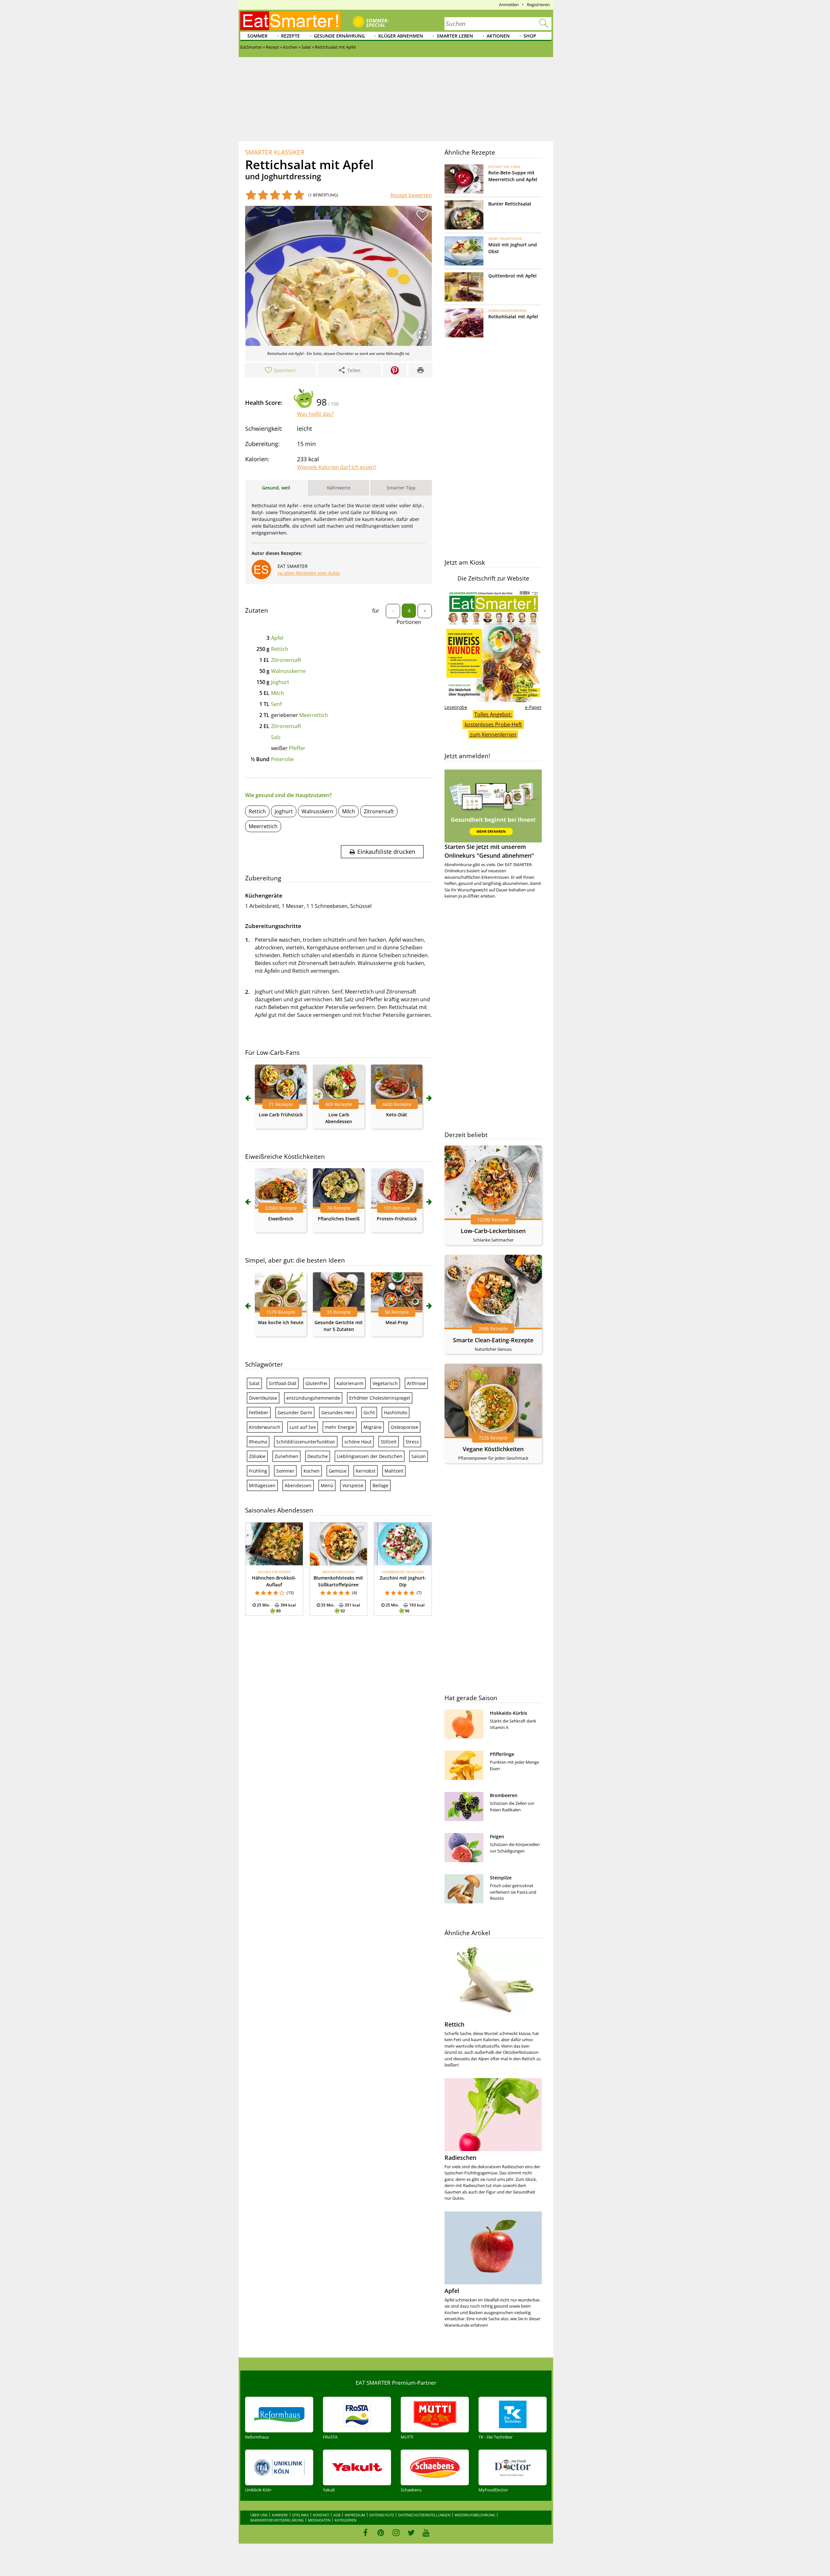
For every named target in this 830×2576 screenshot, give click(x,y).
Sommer (257, 36)
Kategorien (345, 2520)
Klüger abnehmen (401, 36)
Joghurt (280, 682)
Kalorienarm (350, 1383)
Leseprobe (456, 707)
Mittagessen (262, 1485)
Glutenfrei (316, 1383)
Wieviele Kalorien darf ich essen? (337, 467)
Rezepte (290, 36)
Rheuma (258, 1442)
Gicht (369, 1412)
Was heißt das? (315, 414)
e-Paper (533, 707)
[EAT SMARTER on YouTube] (426, 2533)
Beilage (380, 1485)
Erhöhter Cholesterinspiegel (380, 1398)
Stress (412, 1442)
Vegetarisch (385, 1383)
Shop (530, 36)
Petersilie (282, 759)
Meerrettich (314, 715)
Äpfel (277, 638)
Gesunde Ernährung (339, 36)
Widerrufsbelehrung (475, 2515)
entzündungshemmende (313, 1398)
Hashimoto (396, 1412)
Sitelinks (300, 2515)
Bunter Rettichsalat (510, 204)
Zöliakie (257, 1456)
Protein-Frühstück (397, 1219)
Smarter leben (455, 36)
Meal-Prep (397, 1322)
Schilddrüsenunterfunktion (306, 1442)
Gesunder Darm (295, 1412)
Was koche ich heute (281, 1322)
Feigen (497, 1836)
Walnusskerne (288, 671)
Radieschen (460, 2158)
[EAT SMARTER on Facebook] (366, 2533)
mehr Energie (340, 1427)
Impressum (355, 2515)
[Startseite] (290, 21)
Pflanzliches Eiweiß (339, 1219)
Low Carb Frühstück (281, 1115)
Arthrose (416, 1383)
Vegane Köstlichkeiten (493, 1449)
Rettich (280, 649)
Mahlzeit (394, 1471)
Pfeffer (297, 748)
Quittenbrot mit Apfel (512, 276)
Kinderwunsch (265, 1427)
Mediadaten (319, 2520)
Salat (254, 1383)
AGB (337, 2515)
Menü (327, 1485)
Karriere (280, 2515)
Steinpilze (501, 1878)
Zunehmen (286, 1456)
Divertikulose (263, 1398)
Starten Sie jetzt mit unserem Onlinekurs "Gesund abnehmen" (489, 851)
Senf (276, 704)
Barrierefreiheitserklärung (277, 2520)
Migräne (373, 1427)
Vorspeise (353, 1485)
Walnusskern (317, 811)
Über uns (259, 2515)
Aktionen (498, 36)
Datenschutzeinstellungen (424, 2515)
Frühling (258, 1471)
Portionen (409, 622)
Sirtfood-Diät (283, 1383)
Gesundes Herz (338, 1412)
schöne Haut (358, 1442)
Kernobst (366, 1471)
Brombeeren (504, 1795)
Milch (278, 693)
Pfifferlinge (502, 1754)
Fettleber (259, 1412)
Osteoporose (404, 1427)
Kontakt (321, 2515)
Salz (276, 737)
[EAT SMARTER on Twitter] (411, 2533)
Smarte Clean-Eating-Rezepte (493, 1340)
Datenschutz (382, 2515)
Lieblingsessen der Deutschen (370, 1456)
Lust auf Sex (303, 1427)
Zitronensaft (286, 660)
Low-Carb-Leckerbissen (493, 1231)
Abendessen (298, 1485)
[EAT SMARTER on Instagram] (396, 2533)
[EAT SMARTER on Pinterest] (381, 2533)
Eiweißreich (281, 1219)
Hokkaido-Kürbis (509, 1713)
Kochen (312, 1471)
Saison (419, 1456)
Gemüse (338, 1471)
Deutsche (318, 1456)
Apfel (452, 2291)
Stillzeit (389, 1442)
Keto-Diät (397, 1115)
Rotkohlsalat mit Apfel (513, 317)
